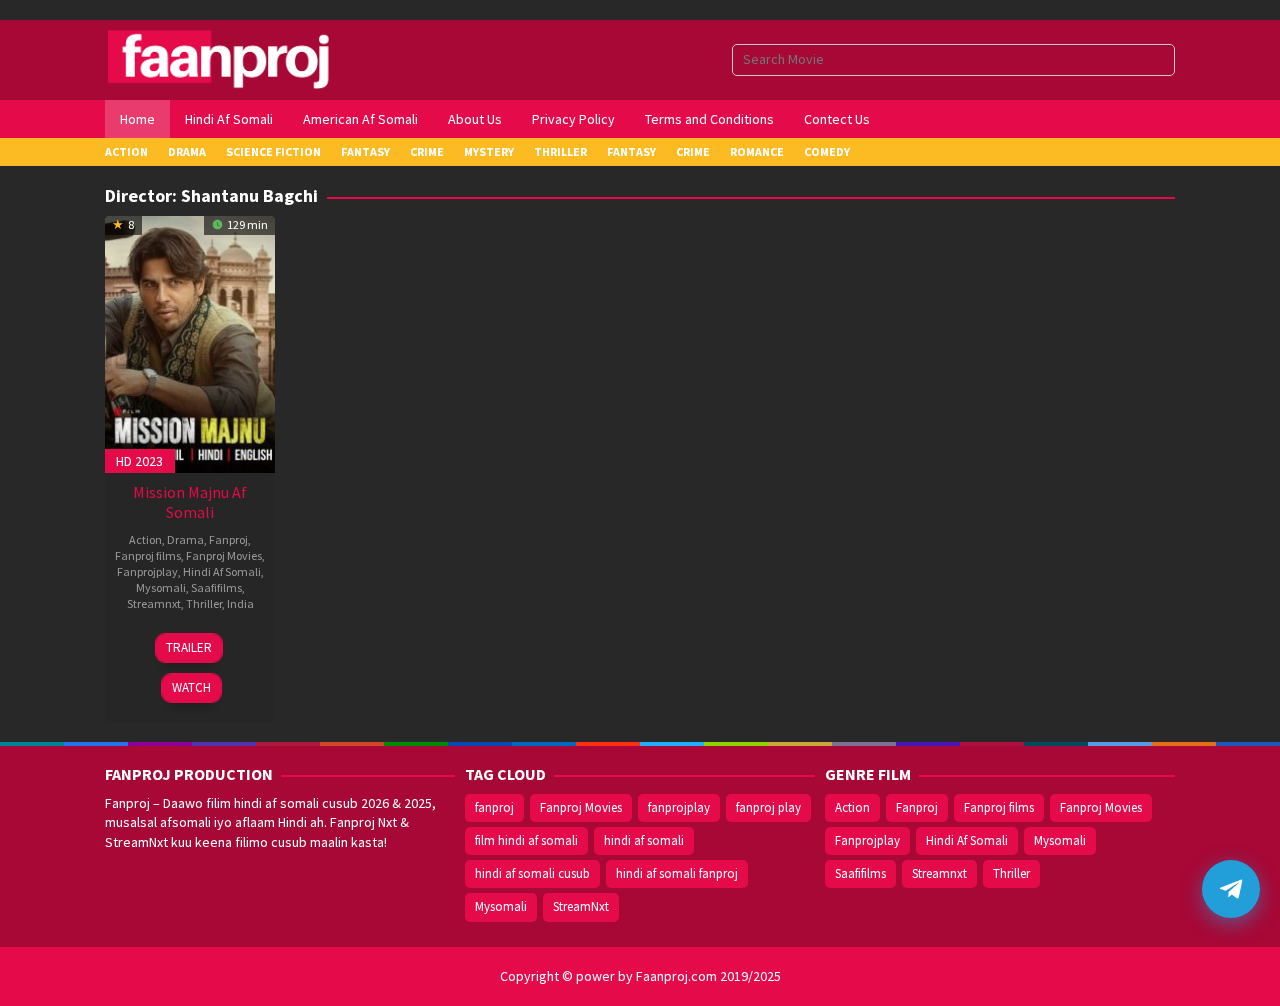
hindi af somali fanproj (677, 873)
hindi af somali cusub (532, 873)
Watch (191, 687)
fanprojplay (679, 807)
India (240, 603)
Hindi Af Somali (222, 571)
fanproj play (768, 807)
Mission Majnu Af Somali (190, 502)
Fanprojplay (147, 571)
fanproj (494, 807)
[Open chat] (1231, 889)
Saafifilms (216, 587)
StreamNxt (581, 906)
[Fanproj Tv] (247, 58)
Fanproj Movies (224, 555)
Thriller (204, 603)
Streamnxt (154, 603)
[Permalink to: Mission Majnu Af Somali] (190, 342)
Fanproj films (148, 555)
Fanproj (228, 539)
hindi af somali (644, 840)
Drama (185, 539)
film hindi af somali (526, 840)
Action (145, 539)
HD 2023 (139, 461)
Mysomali (161, 587)
